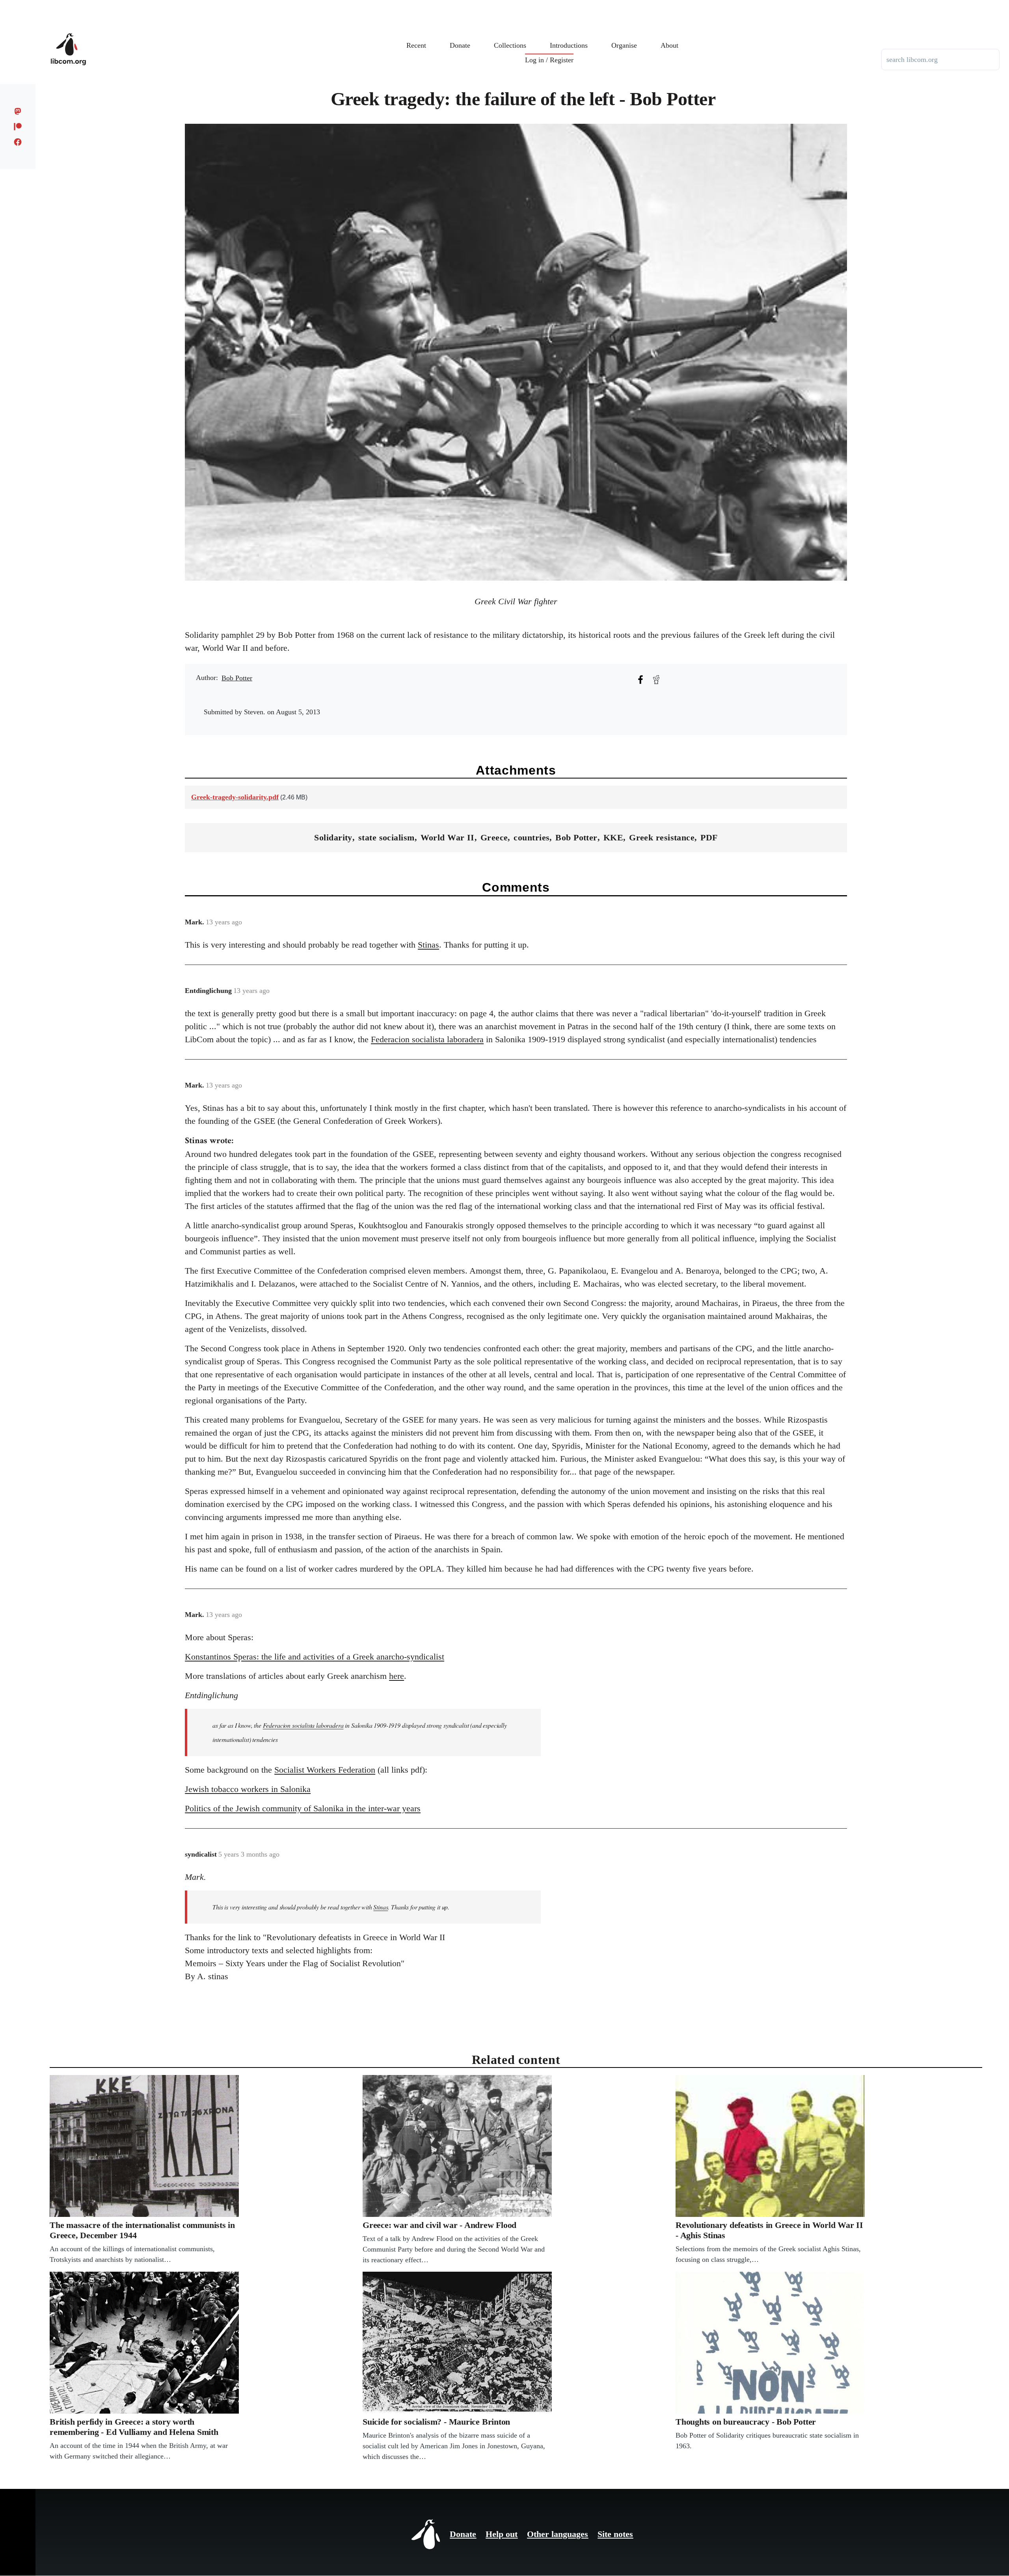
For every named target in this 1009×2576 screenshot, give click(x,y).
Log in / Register (549, 60)
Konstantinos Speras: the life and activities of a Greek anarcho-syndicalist (315, 1657)
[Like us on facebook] (18, 142)
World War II (448, 837)
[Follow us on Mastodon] (18, 111)
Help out (502, 2534)
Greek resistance (662, 837)
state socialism (386, 837)
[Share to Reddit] (656, 680)
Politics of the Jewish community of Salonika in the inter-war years (303, 1808)
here (397, 1676)
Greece (494, 837)
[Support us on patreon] (18, 127)
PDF (709, 837)
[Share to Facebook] (640, 680)
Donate (463, 2534)
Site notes (615, 2534)
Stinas (428, 945)
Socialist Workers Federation (325, 1770)
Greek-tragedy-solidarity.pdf (235, 797)
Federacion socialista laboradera (427, 1039)
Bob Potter (237, 678)
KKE (613, 837)
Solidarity (333, 837)
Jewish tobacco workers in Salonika (248, 1789)
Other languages (558, 2534)
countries (531, 837)
